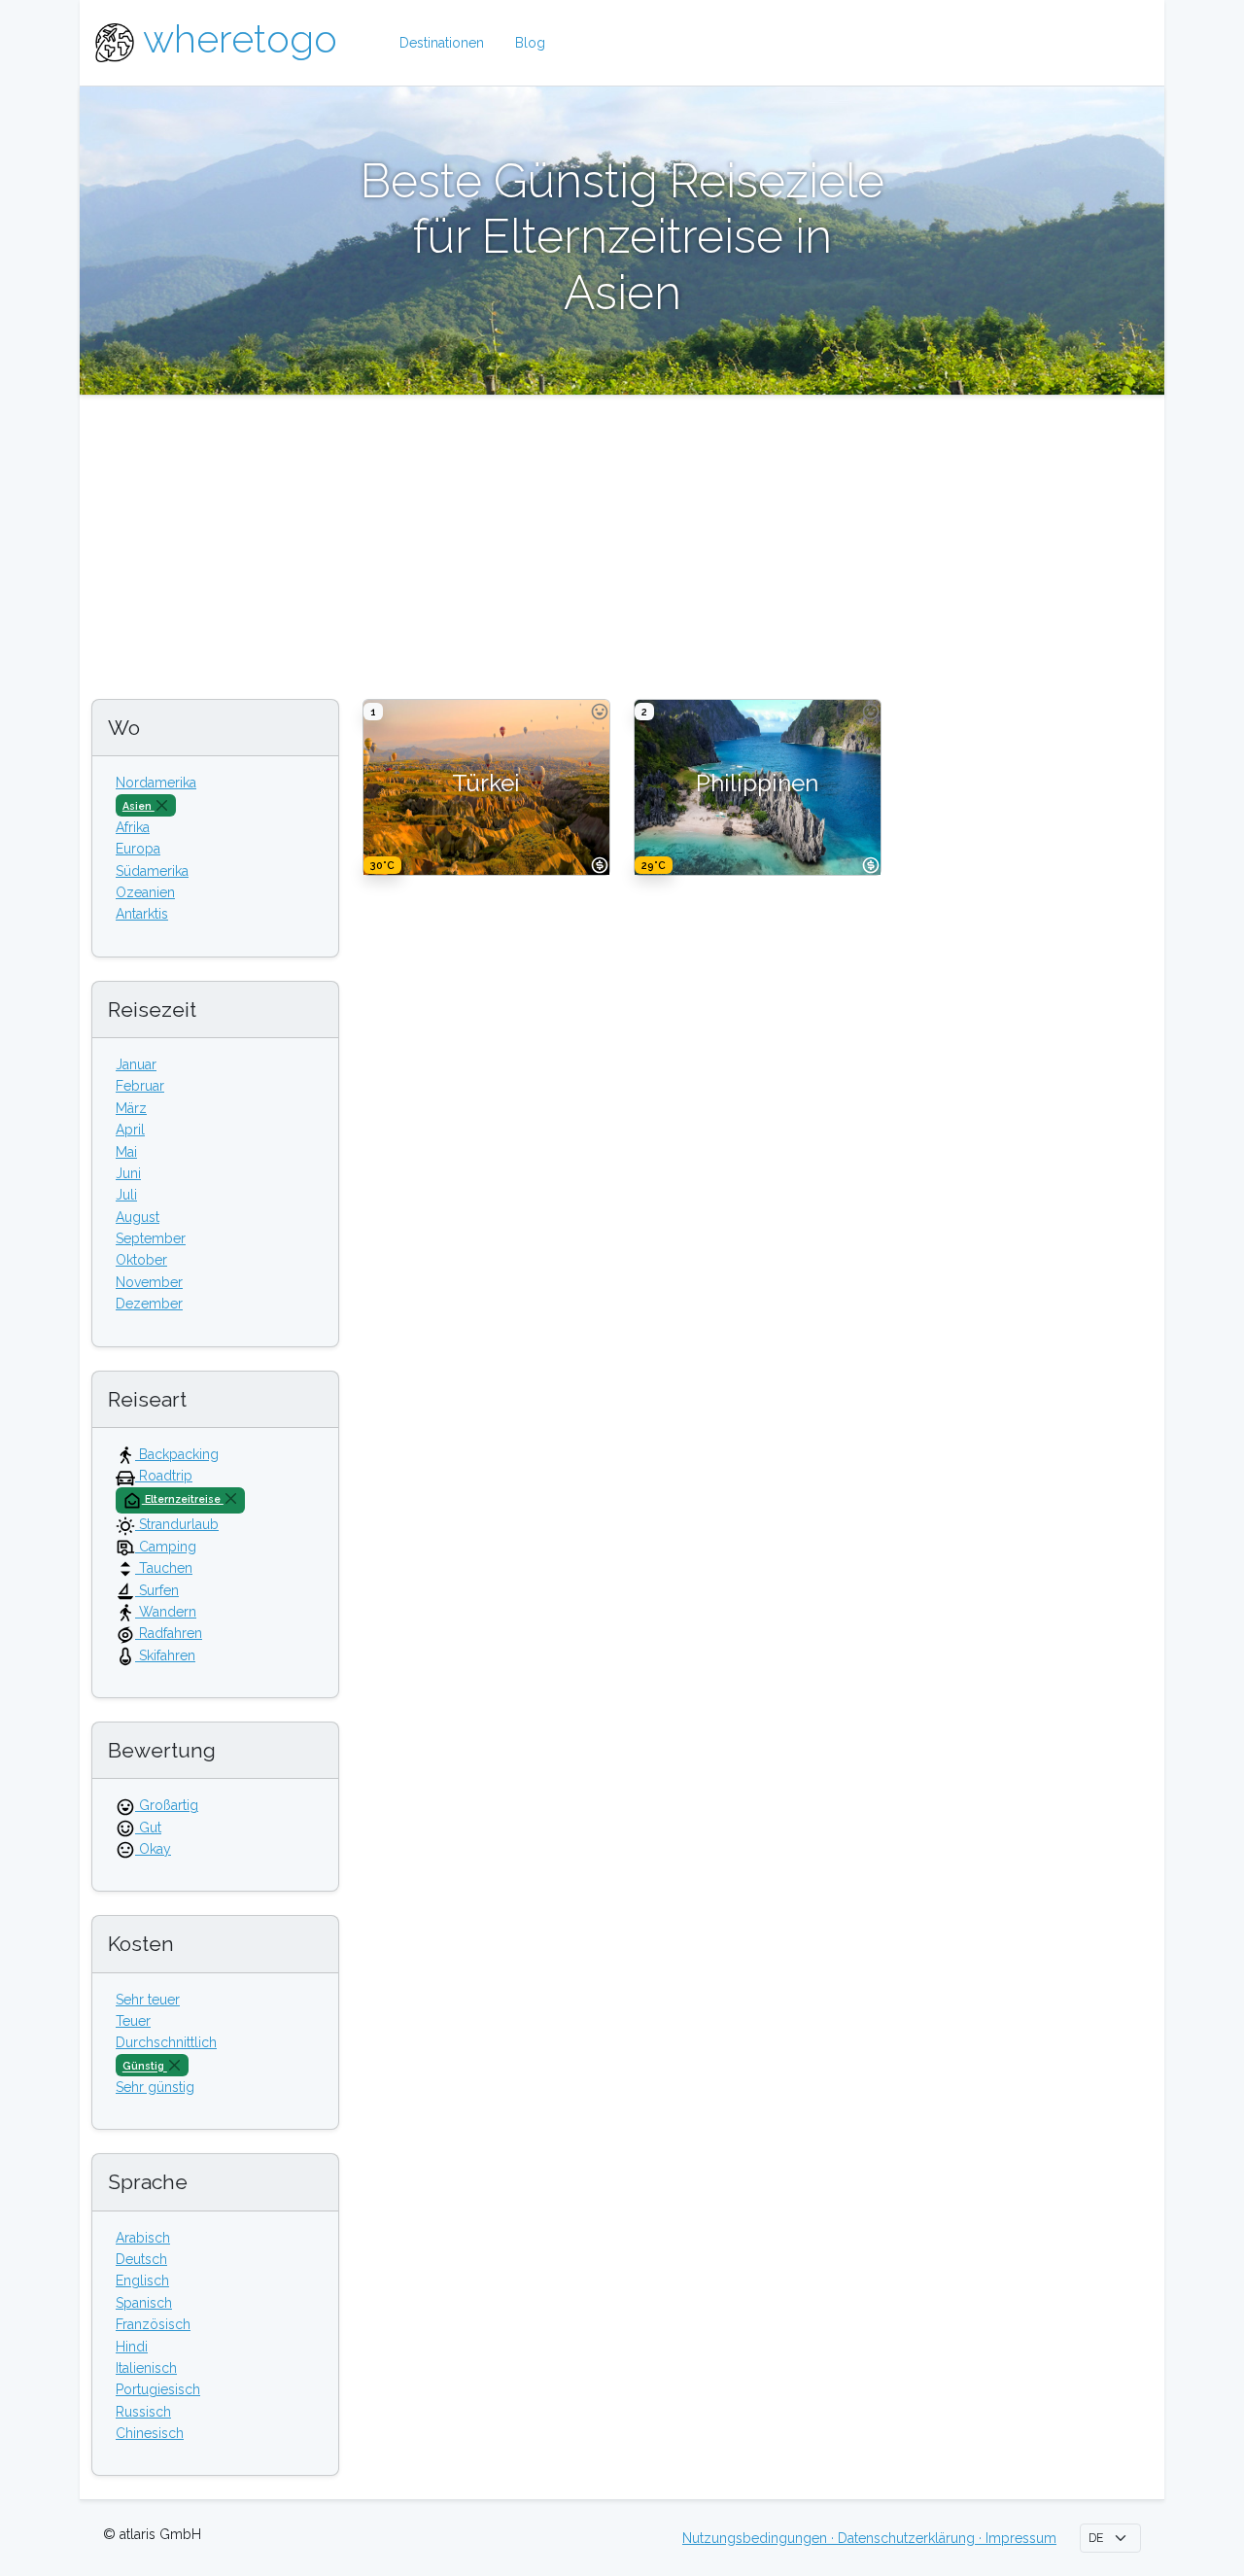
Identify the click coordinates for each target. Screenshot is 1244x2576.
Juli (126, 1195)
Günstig (145, 2067)
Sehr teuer (148, 2000)
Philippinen (757, 783)
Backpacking (177, 1454)
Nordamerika (156, 783)
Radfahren (169, 1633)
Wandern (166, 1612)
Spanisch (144, 2303)
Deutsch (141, 2259)
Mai (126, 1152)
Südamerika (152, 871)
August (138, 1217)
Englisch (142, 2280)
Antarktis (142, 914)
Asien (138, 806)
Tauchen (164, 1568)
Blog (530, 43)
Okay (153, 1849)
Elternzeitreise (183, 1499)
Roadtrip (164, 1476)
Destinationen (442, 43)
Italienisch (146, 2368)
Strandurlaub (177, 1524)
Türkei (486, 783)
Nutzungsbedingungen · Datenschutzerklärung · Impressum (869, 2538)
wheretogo (240, 38)
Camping (166, 1547)
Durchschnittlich (166, 2042)
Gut (148, 1828)
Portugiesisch (158, 2389)
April (130, 1130)
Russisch (143, 2412)
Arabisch (143, 2238)
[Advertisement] (622, 547)
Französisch (153, 2324)
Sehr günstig (155, 2087)
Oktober (141, 1260)
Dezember (149, 1304)
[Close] (162, 805)
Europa (138, 849)
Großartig (167, 1805)
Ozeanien (145, 892)
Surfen (157, 1590)
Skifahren (165, 1655)
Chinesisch (150, 2433)
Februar (140, 1086)
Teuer (133, 2021)
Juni (128, 1173)
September (151, 1238)
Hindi (132, 2347)
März (131, 1108)
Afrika (133, 827)
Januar (136, 1064)
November (149, 1282)
